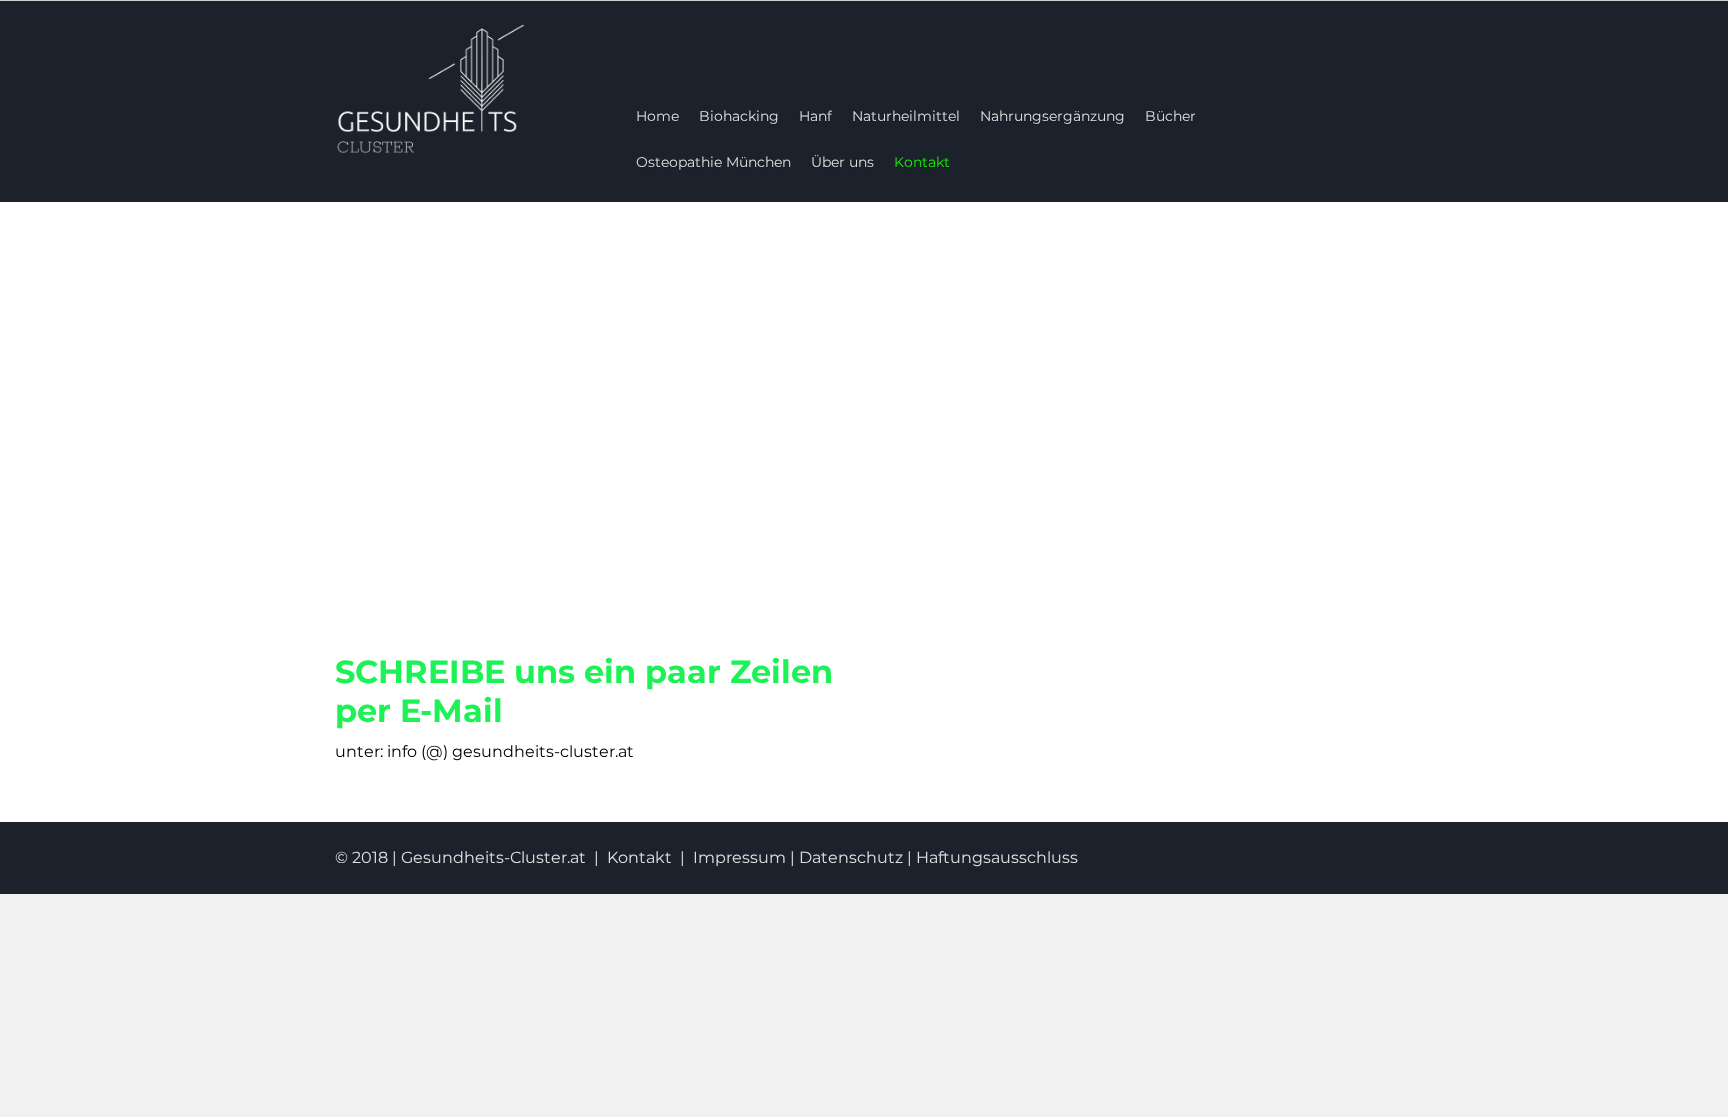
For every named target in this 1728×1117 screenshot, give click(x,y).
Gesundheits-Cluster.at (493, 857)
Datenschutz (851, 857)
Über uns (842, 162)
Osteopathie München (713, 162)
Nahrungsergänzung (1052, 116)
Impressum (739, 857)
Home (657, 116)
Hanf (815, 116)
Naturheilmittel (906, 116)
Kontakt (922, 162)
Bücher (1170, 116)
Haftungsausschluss (997, 857)
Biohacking (739, 116)
